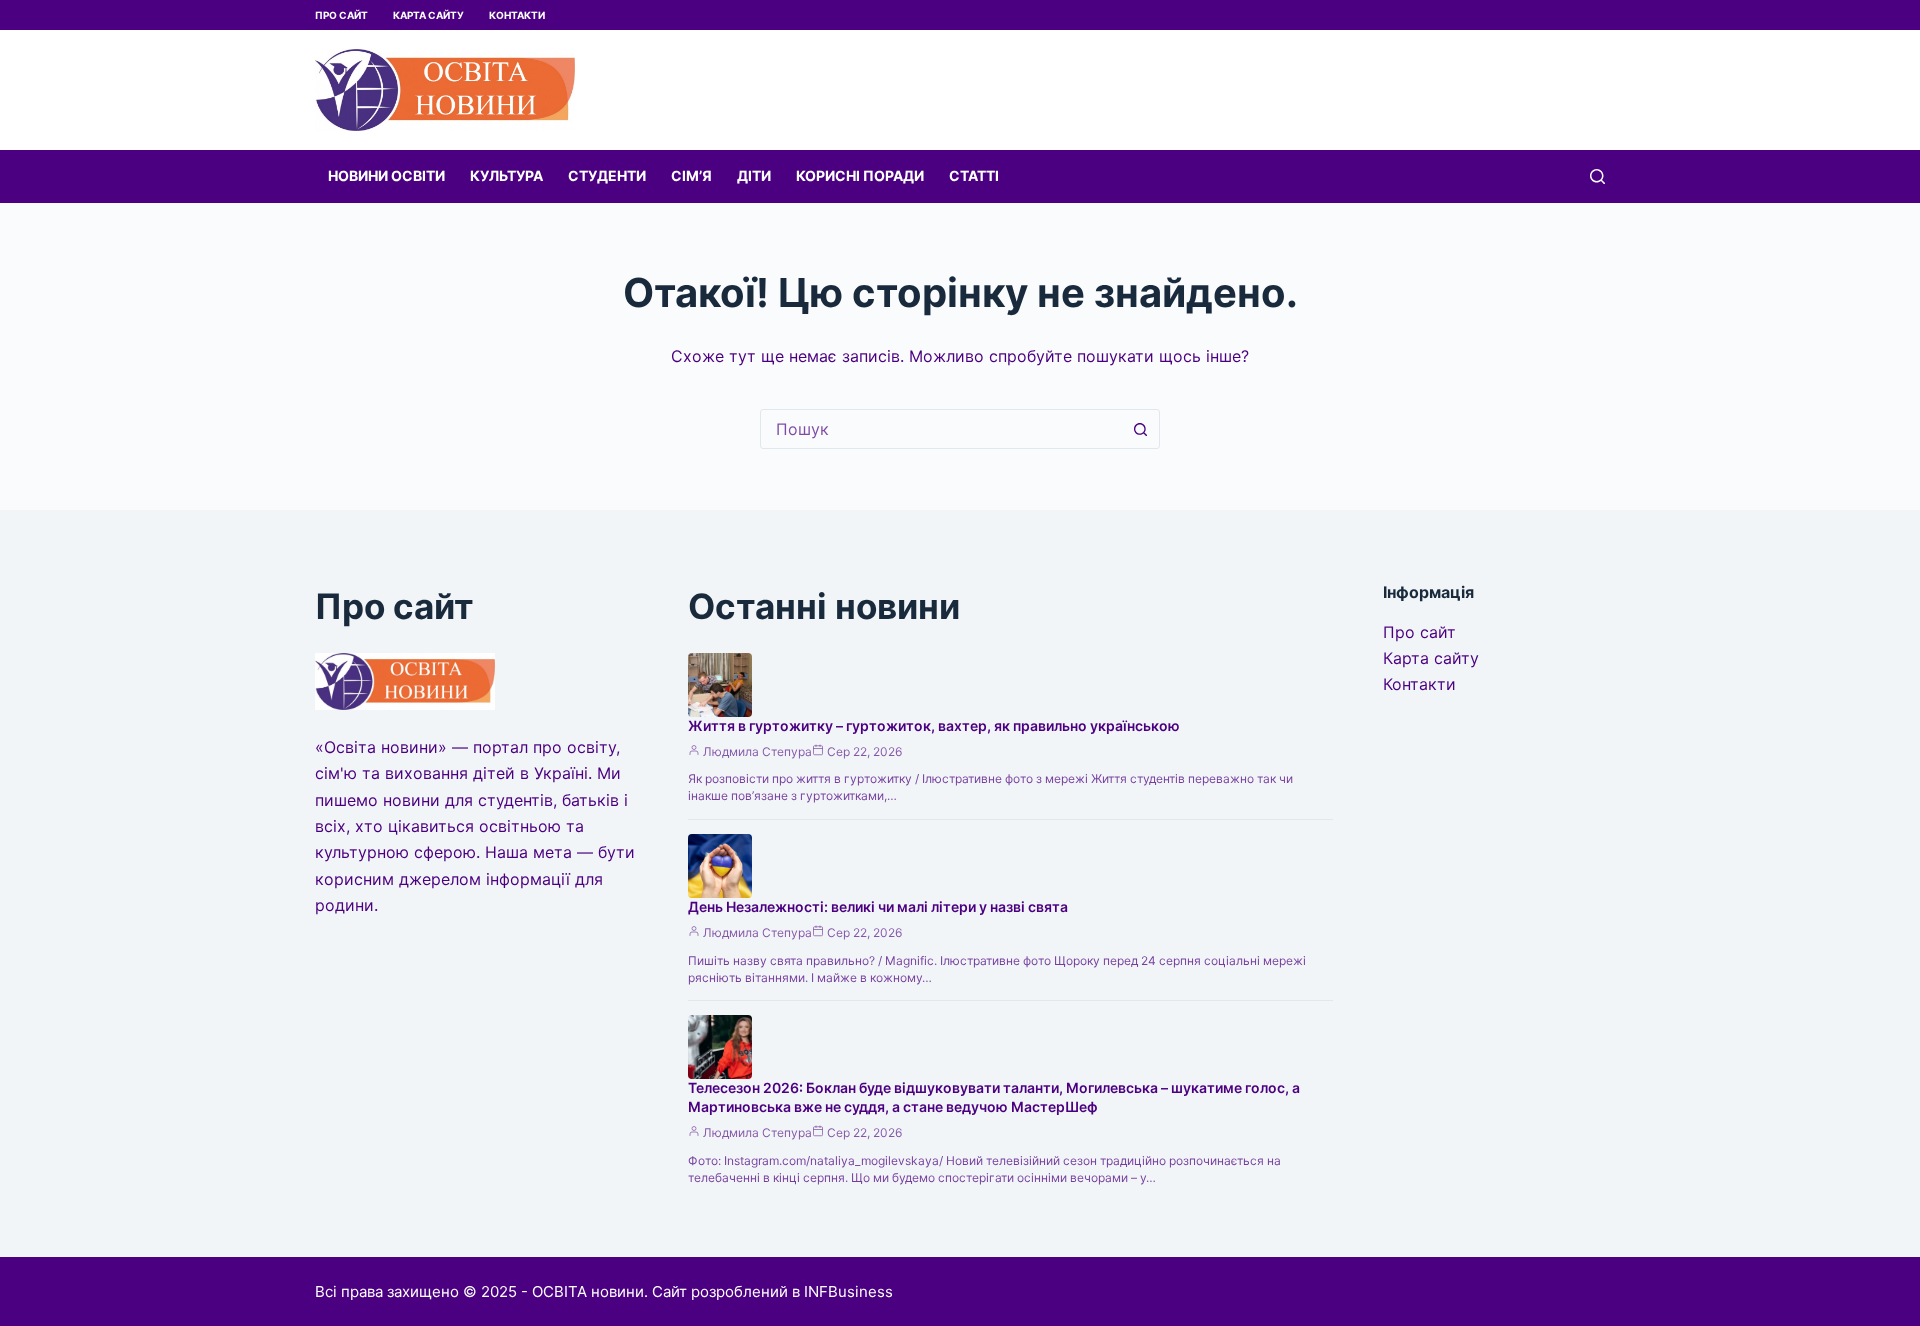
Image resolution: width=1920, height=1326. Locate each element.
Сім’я (691, 175)
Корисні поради (860, 175)
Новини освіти (386, 175)
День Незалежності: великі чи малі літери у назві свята (878, 906)
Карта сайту (428, 15)
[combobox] (941, 429)
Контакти (517, 15)
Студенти (607, 175)
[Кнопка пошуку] (1140, 429)
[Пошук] (1597, 176)
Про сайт (341, 15)
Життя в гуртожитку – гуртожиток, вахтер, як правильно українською (934, 725)
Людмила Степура (757, 751)
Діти (754, 175)
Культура (506, 175)
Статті (974, 175)
